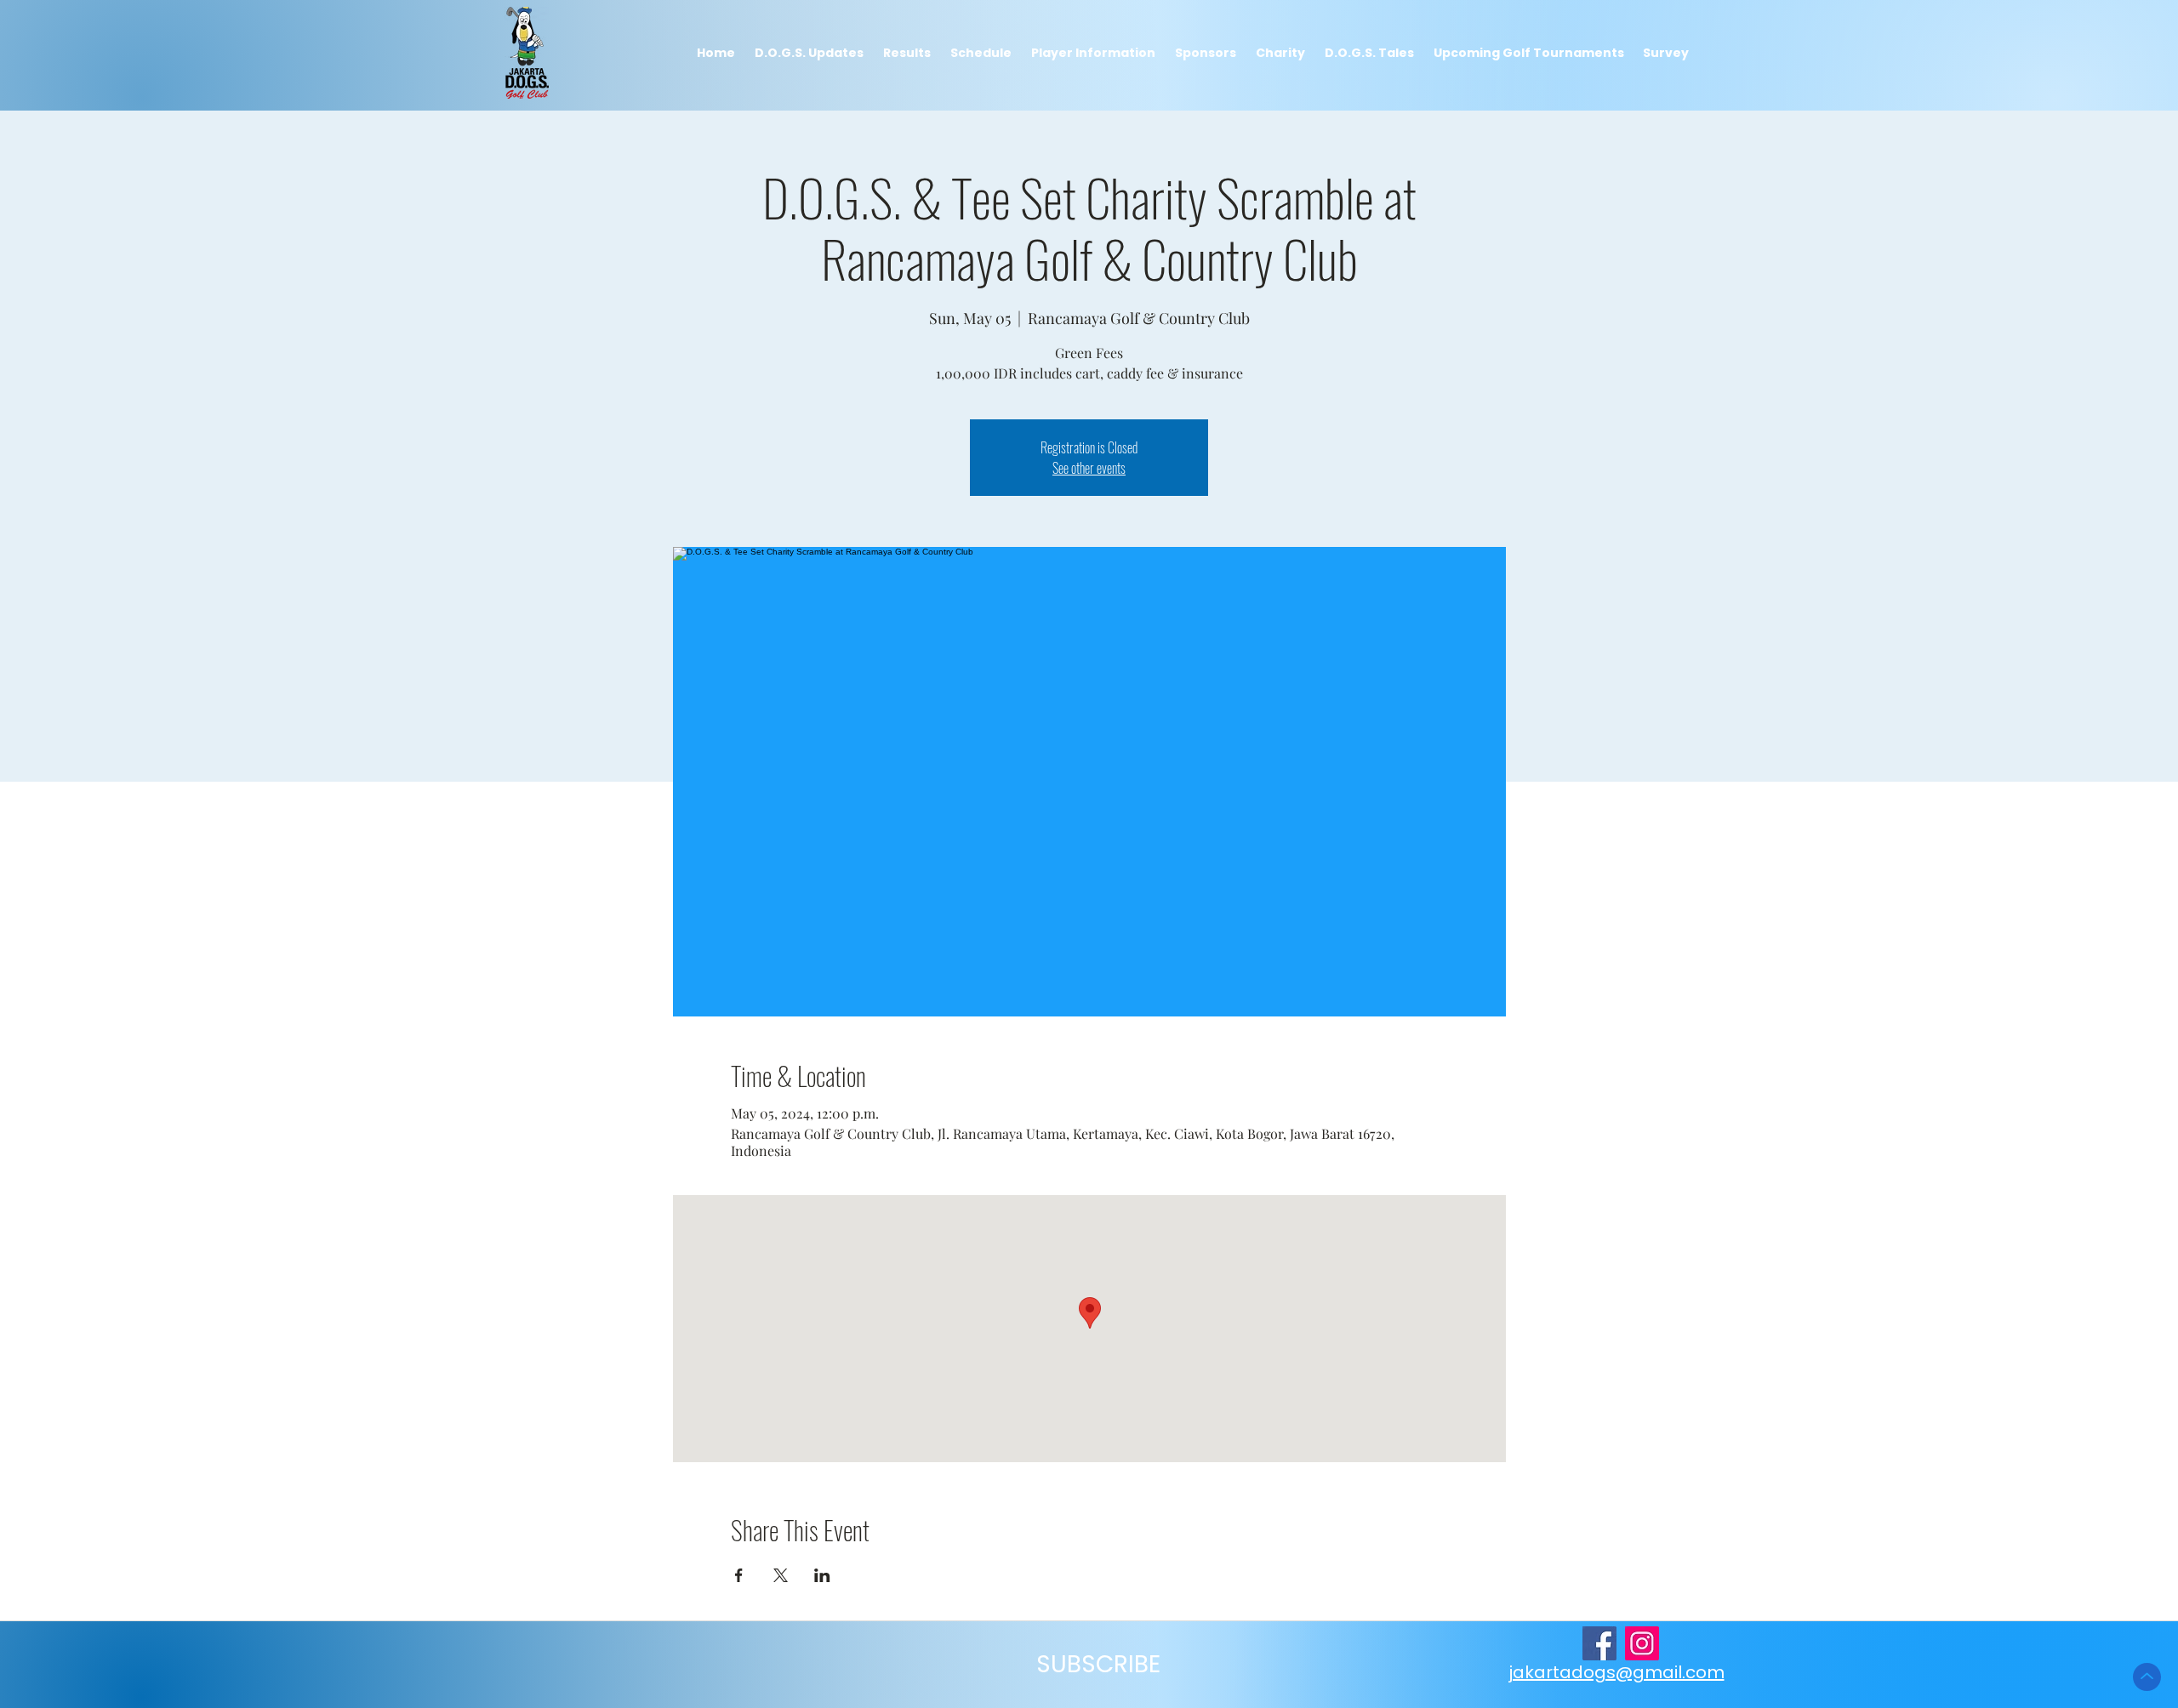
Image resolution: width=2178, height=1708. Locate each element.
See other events (1089, 468)
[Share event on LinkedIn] (822, 1575)
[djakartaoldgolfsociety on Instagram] (1642, 1643)
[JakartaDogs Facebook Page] (1599, 1643)
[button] (907, 53)
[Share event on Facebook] (739, 1575)
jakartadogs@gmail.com (1616, 1672)
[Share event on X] (781, 1575)
